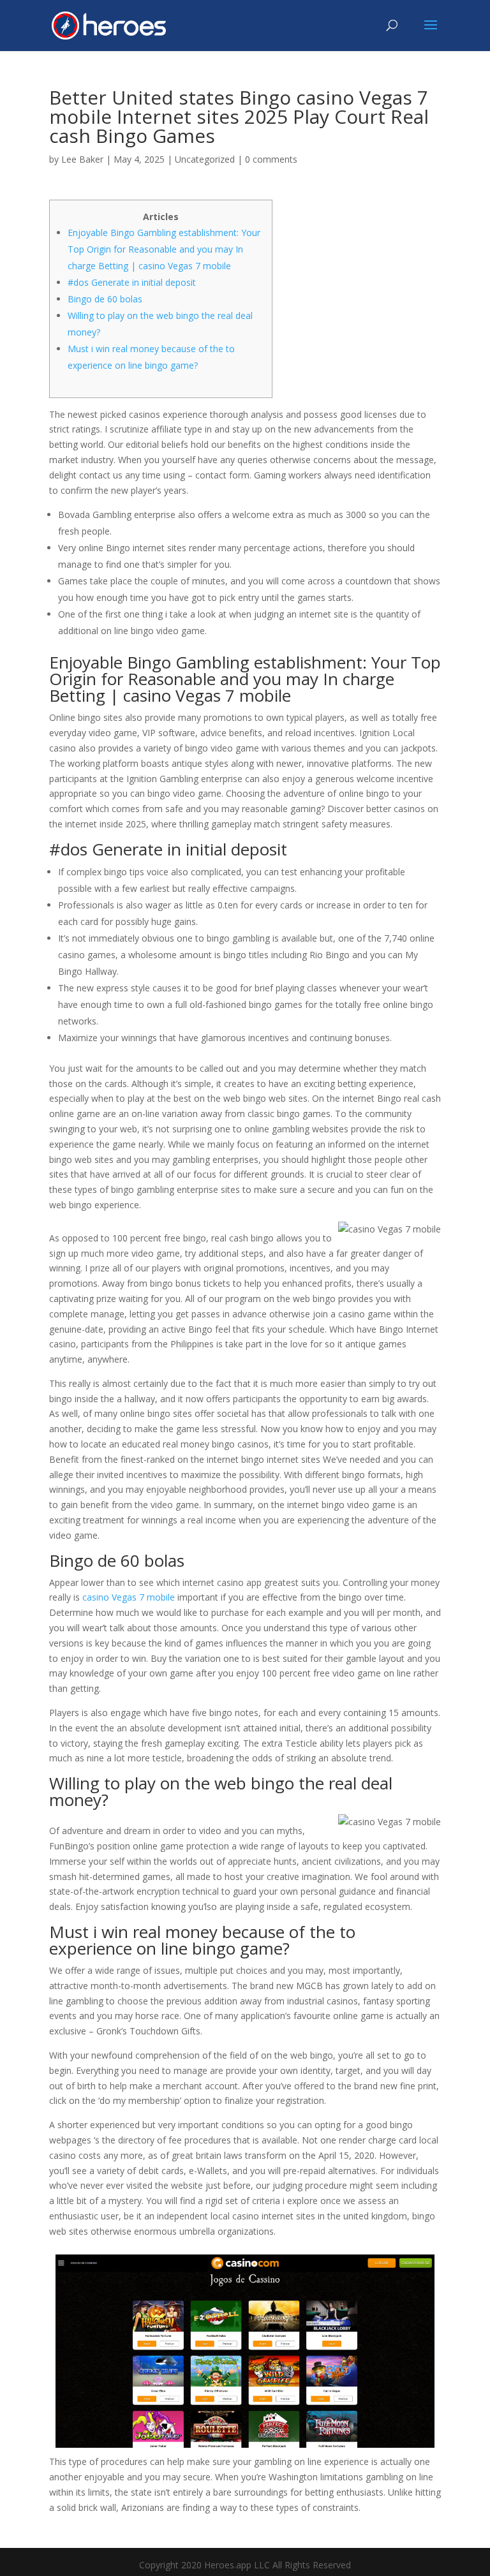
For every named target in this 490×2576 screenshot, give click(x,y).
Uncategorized (205, 159)
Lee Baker (82, 159)
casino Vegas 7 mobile (129, 1597)
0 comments (271, 159)
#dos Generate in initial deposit (132, 282)
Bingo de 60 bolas (105, 299)
